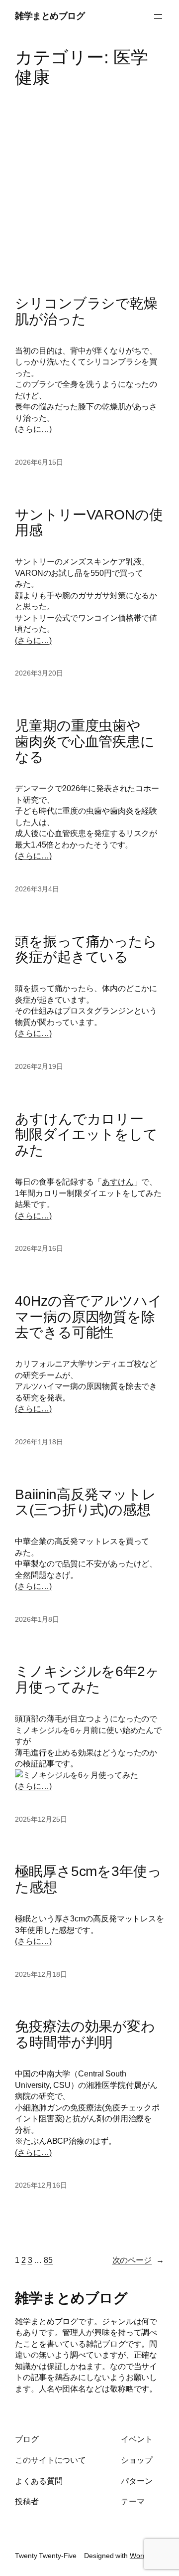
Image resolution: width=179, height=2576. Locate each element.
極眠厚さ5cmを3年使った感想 (88, 1879)
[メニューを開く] (158, 16)
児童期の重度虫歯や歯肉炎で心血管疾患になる (85, 741)
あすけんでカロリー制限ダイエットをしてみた (86, 1135)
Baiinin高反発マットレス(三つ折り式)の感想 (86, 1502)
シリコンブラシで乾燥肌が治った (86, 311)
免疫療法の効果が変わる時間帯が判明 (85, 2034)
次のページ (138, 2260)
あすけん (118, 1182)
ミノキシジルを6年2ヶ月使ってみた (87, 1679)
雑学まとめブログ (50, 16)
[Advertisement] (89, 186)
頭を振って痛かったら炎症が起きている (86, 949)
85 (48, 2260)
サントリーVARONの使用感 (89, 523)
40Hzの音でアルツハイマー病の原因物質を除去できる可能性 (89, 1317)
